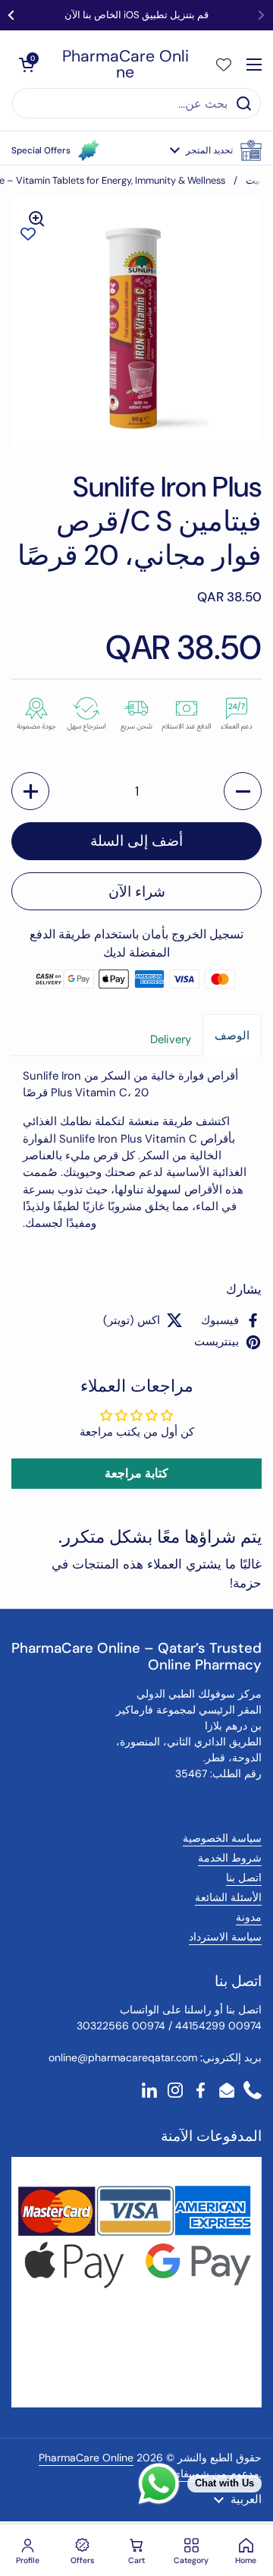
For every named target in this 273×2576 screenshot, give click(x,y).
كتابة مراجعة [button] (136, 1473)
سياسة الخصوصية (222, 1838)
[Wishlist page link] (224, 65)
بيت (254, 180)
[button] (216, 150)
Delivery (171, 1039)
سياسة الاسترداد (225, 1937)
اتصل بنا (244, 1878)
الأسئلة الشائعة (228, 1897)
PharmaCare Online (126, 65)
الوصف (232, 1036)
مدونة (249, 1917)
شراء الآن (137, 892)
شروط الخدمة (230, 1858)
